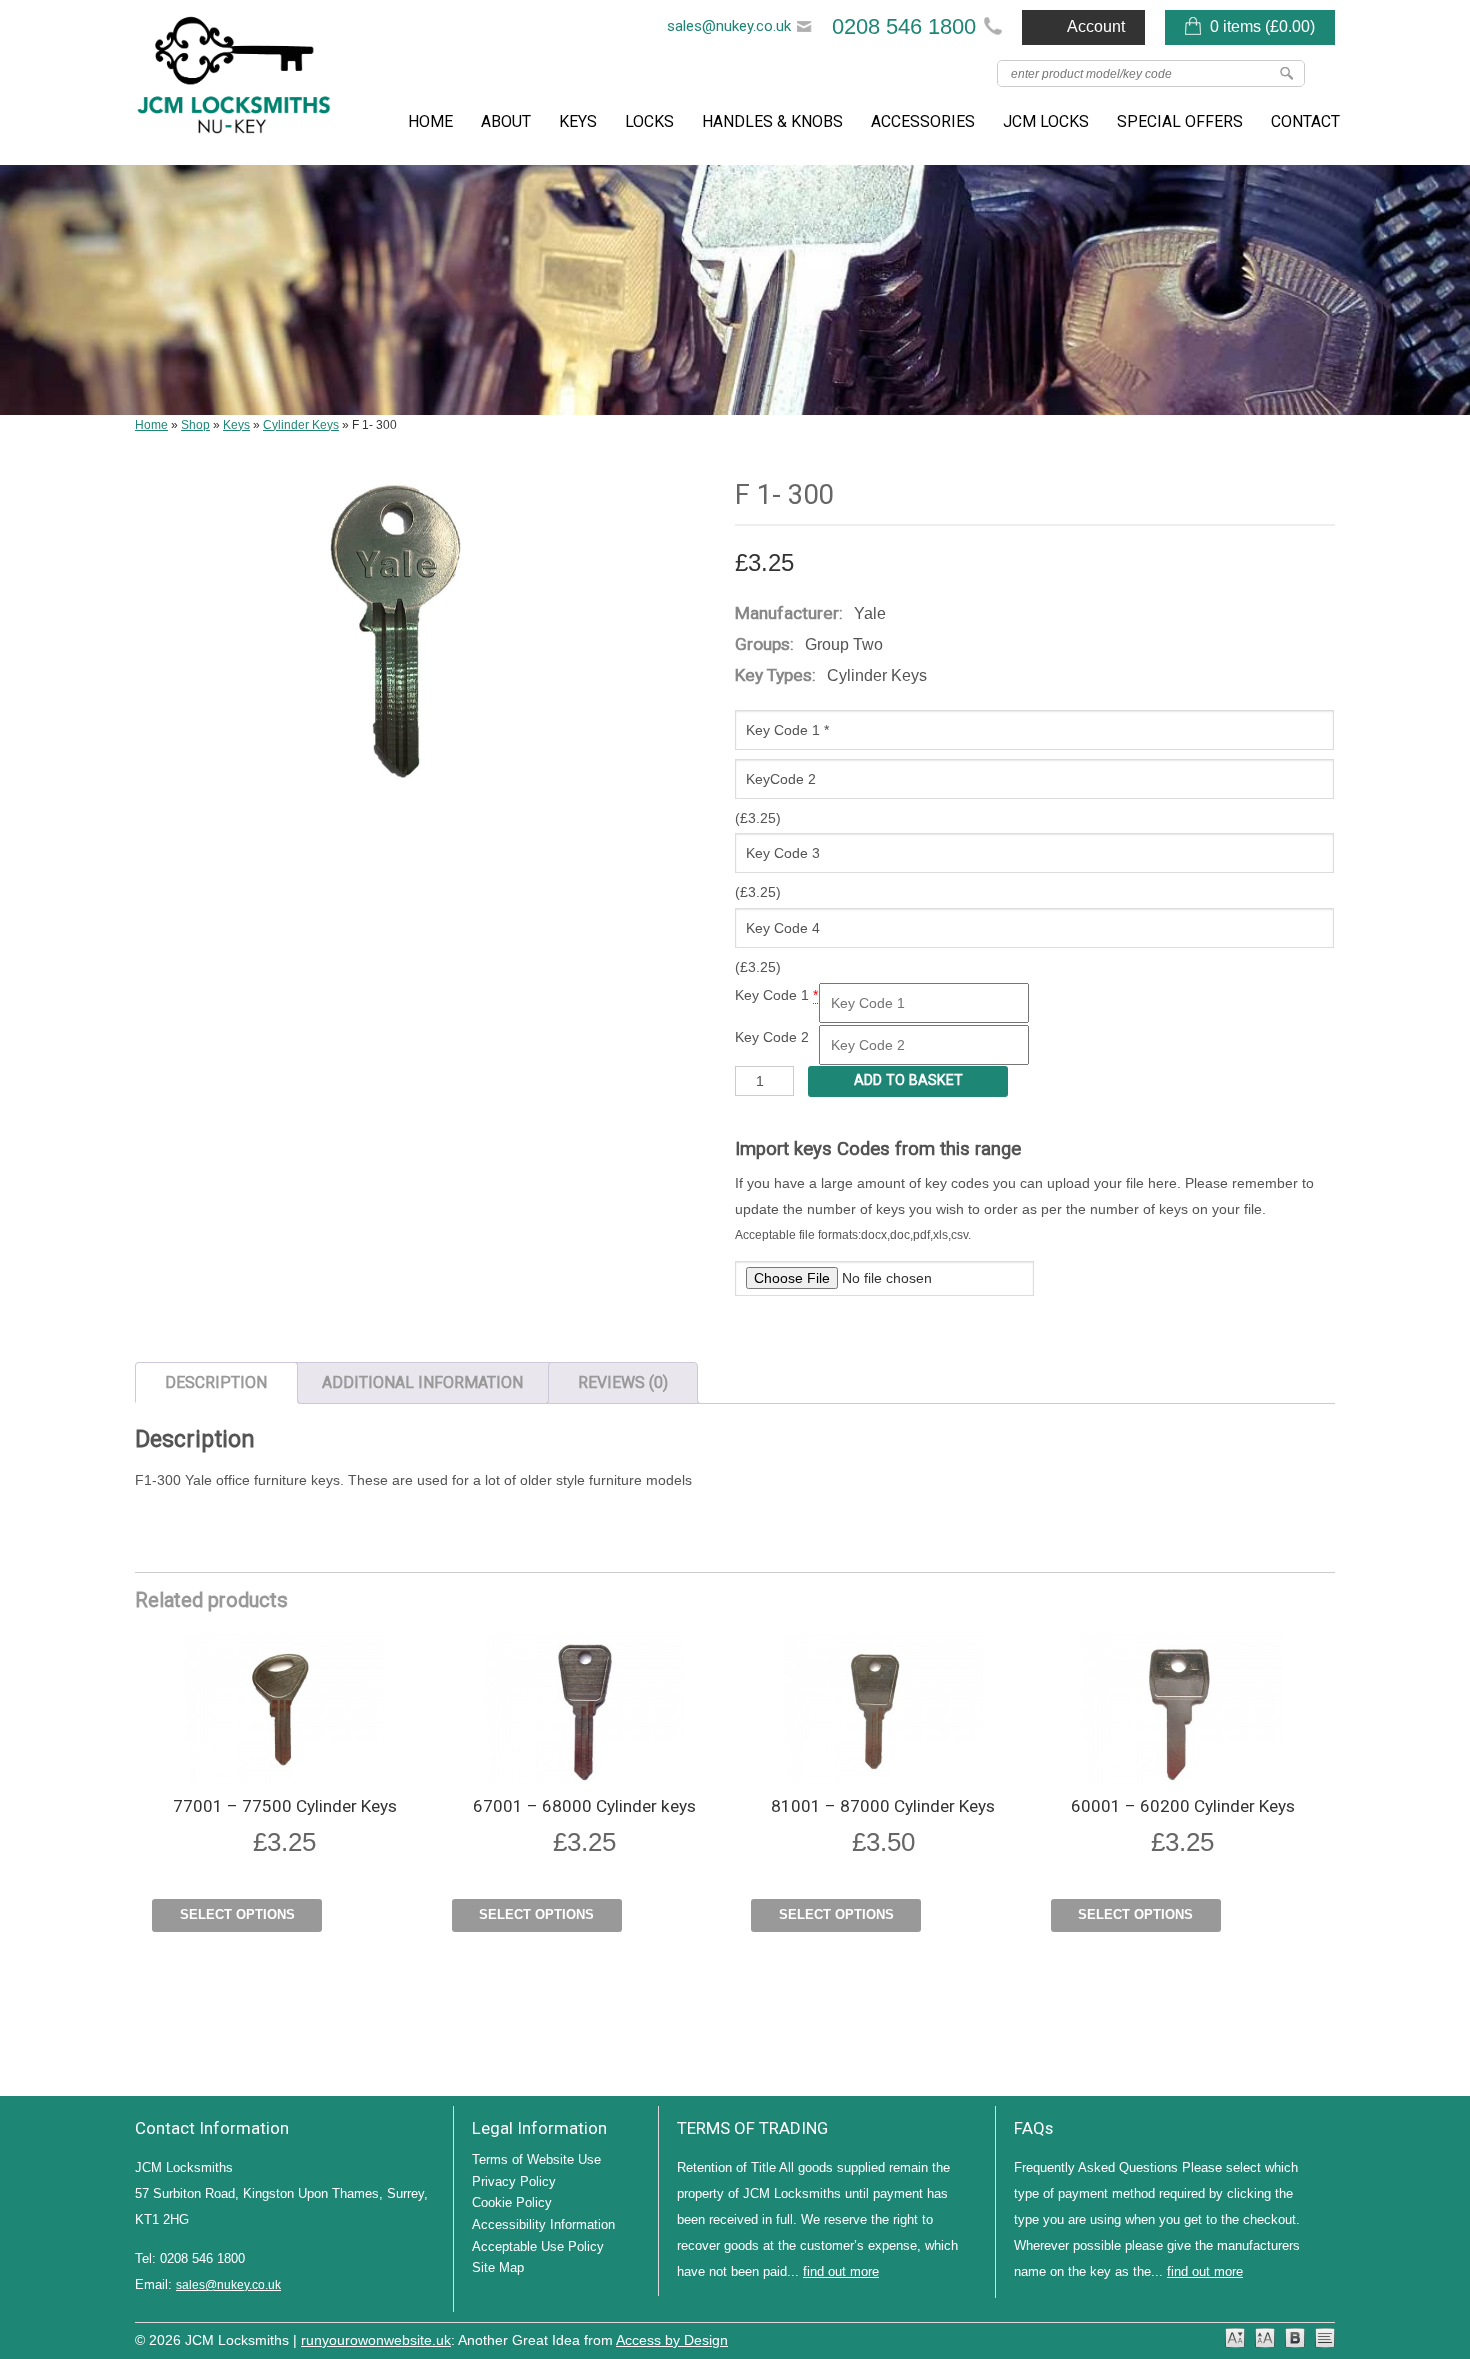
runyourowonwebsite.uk (376, 2340)
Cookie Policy (512, 2202)
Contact (1305, 121)
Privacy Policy (514, 2181)
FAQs (1033, 2128)
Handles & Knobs (772, 121)
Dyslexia (1295, 2338)
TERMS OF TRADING (752, 2128)
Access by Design (672, 2340)
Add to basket (908, 1080)
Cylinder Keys (301, 425)
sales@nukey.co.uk (729, 26)
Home (430, 121)
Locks (649, 121)
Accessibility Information (543, 2224)
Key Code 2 (772, 1037)
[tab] (216, 1383)
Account (1096, 26)
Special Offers (1180, 121)
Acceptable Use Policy (538, 2246)
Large (1265, 2338)
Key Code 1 (772, 995)
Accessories (923, 121)
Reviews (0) (623, 1382)
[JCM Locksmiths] (235, 82)
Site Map (498, 2267)
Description (216, 1382)
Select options (237, 1914)
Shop (195, 425)
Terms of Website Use (536, 2159)
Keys (578, 121)
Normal (1235, 2338)
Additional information (422, 1382)
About (506, 121)
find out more (841, 2271)
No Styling (1325, 2338)
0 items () (1262, 26)
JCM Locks (1046, 121)
